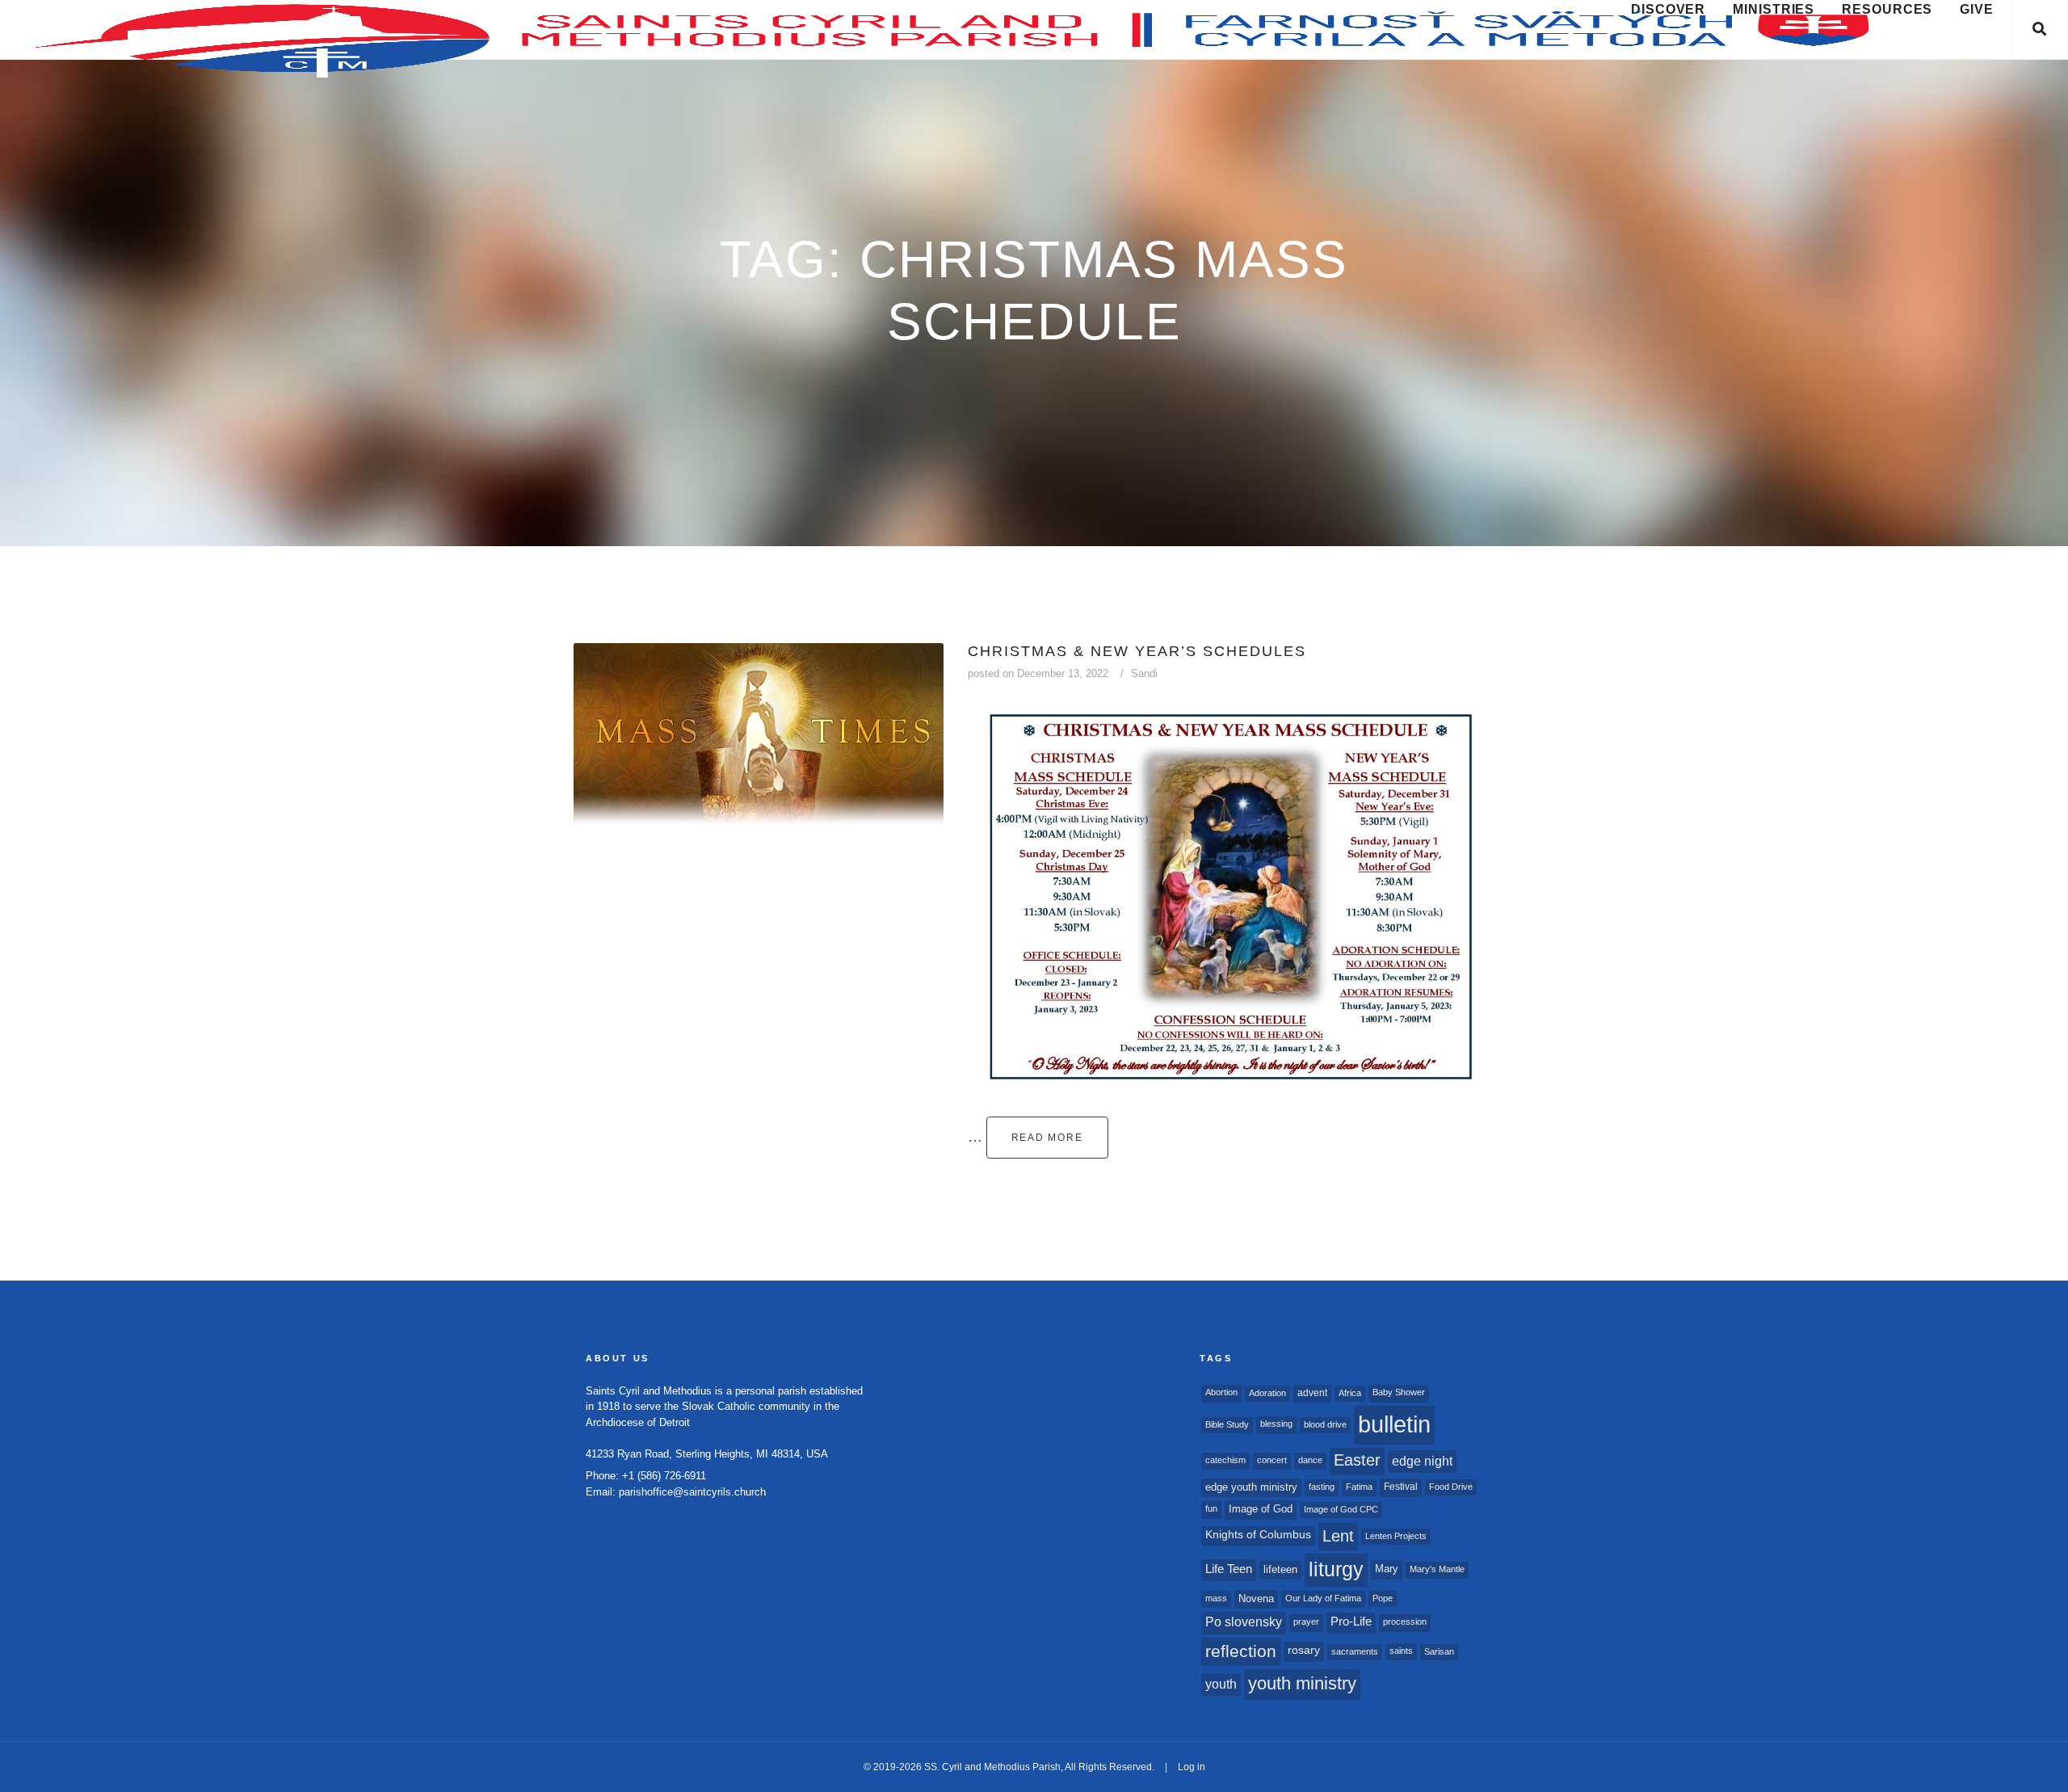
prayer (1306, 1622)
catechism (1225, 1460)
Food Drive (1451, 1487)
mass (1216, 1598)
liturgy (1336, 1569)
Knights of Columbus (1258, 1535)
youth (1221, 1684)
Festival (1401, 1487)
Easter (1357, 1460)
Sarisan (1439, 1651)
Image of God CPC (1341, 1509)
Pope (1383, 1598)
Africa (1350, 1393)
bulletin (1394, 1424)
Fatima (1359, 1487)
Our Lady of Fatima (1323, 1598)
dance (1310, 1460)
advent (1312, 1393)
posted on (1038, 673)
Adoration (1267, 1393)
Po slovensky (1244, 1622)
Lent (1338, 1536)
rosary (1304, 1650)
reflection (1241, 1651)
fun (1211, 1508)
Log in (1192, 1767)
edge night (1422, 1461)
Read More (1047, 1138)
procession (1405, 1622)
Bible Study (1227, 1424)
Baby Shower (1399, 1392)
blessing (1276, 1424)
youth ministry (1302, 1683)
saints (1401, 1651)
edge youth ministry (1251, 1487)
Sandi (1144, 673)
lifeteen (1280, 1569)
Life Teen (1229, 1569)
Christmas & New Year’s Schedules (1137, 651)
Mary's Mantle (1437, 1569)
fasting (1322, 1487)
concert (1272, 1460)
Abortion (1221, 1392)
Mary (1387, 1569)
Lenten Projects (1396, 1536)
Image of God (1261, 1509)
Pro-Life (1351, 1622)
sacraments (1355, 1651)
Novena (1256, 1598)
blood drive (1325, 1424)
